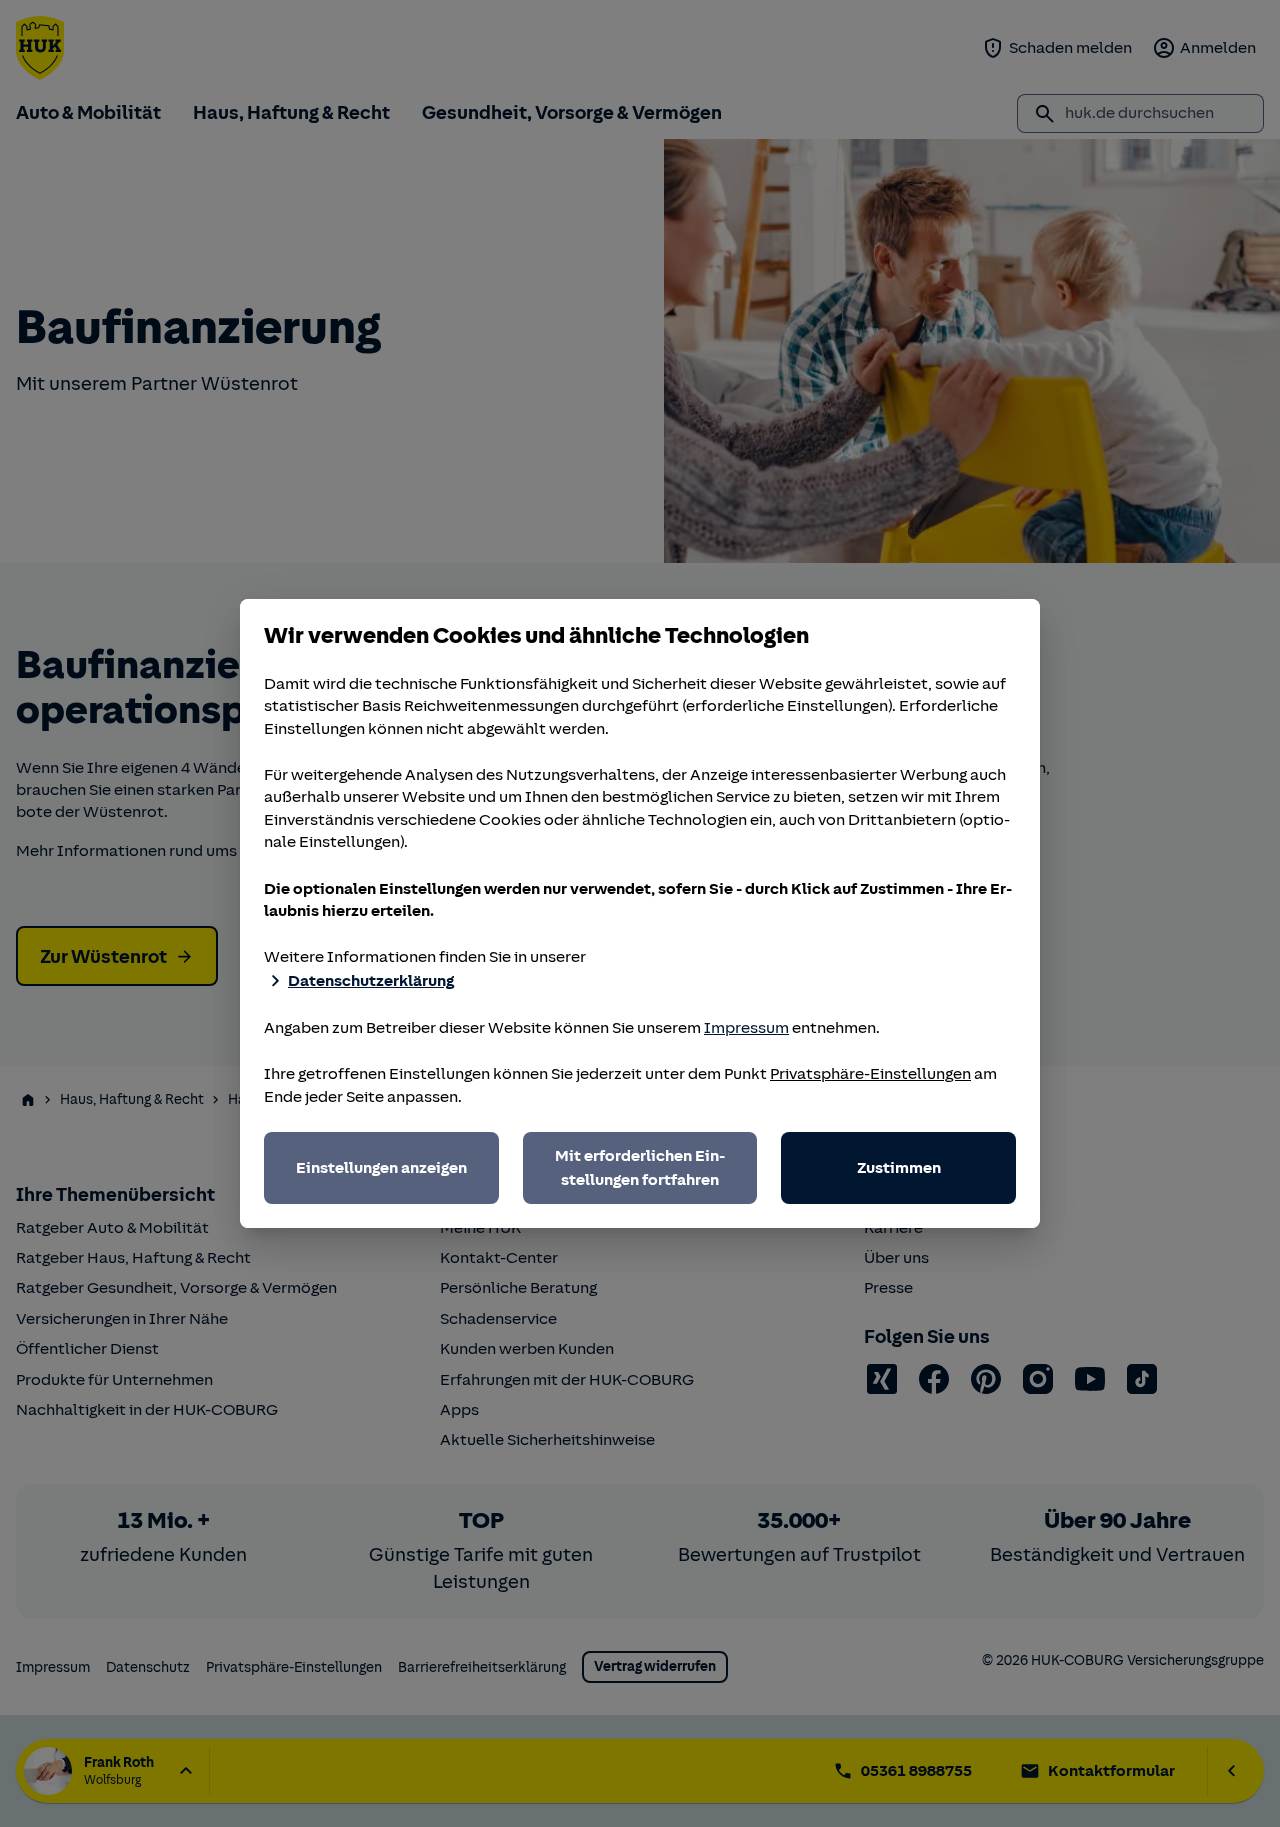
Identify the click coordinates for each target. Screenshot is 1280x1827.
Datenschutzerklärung (371, 981)
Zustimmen (899, 1168)
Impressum (746, 1028)
